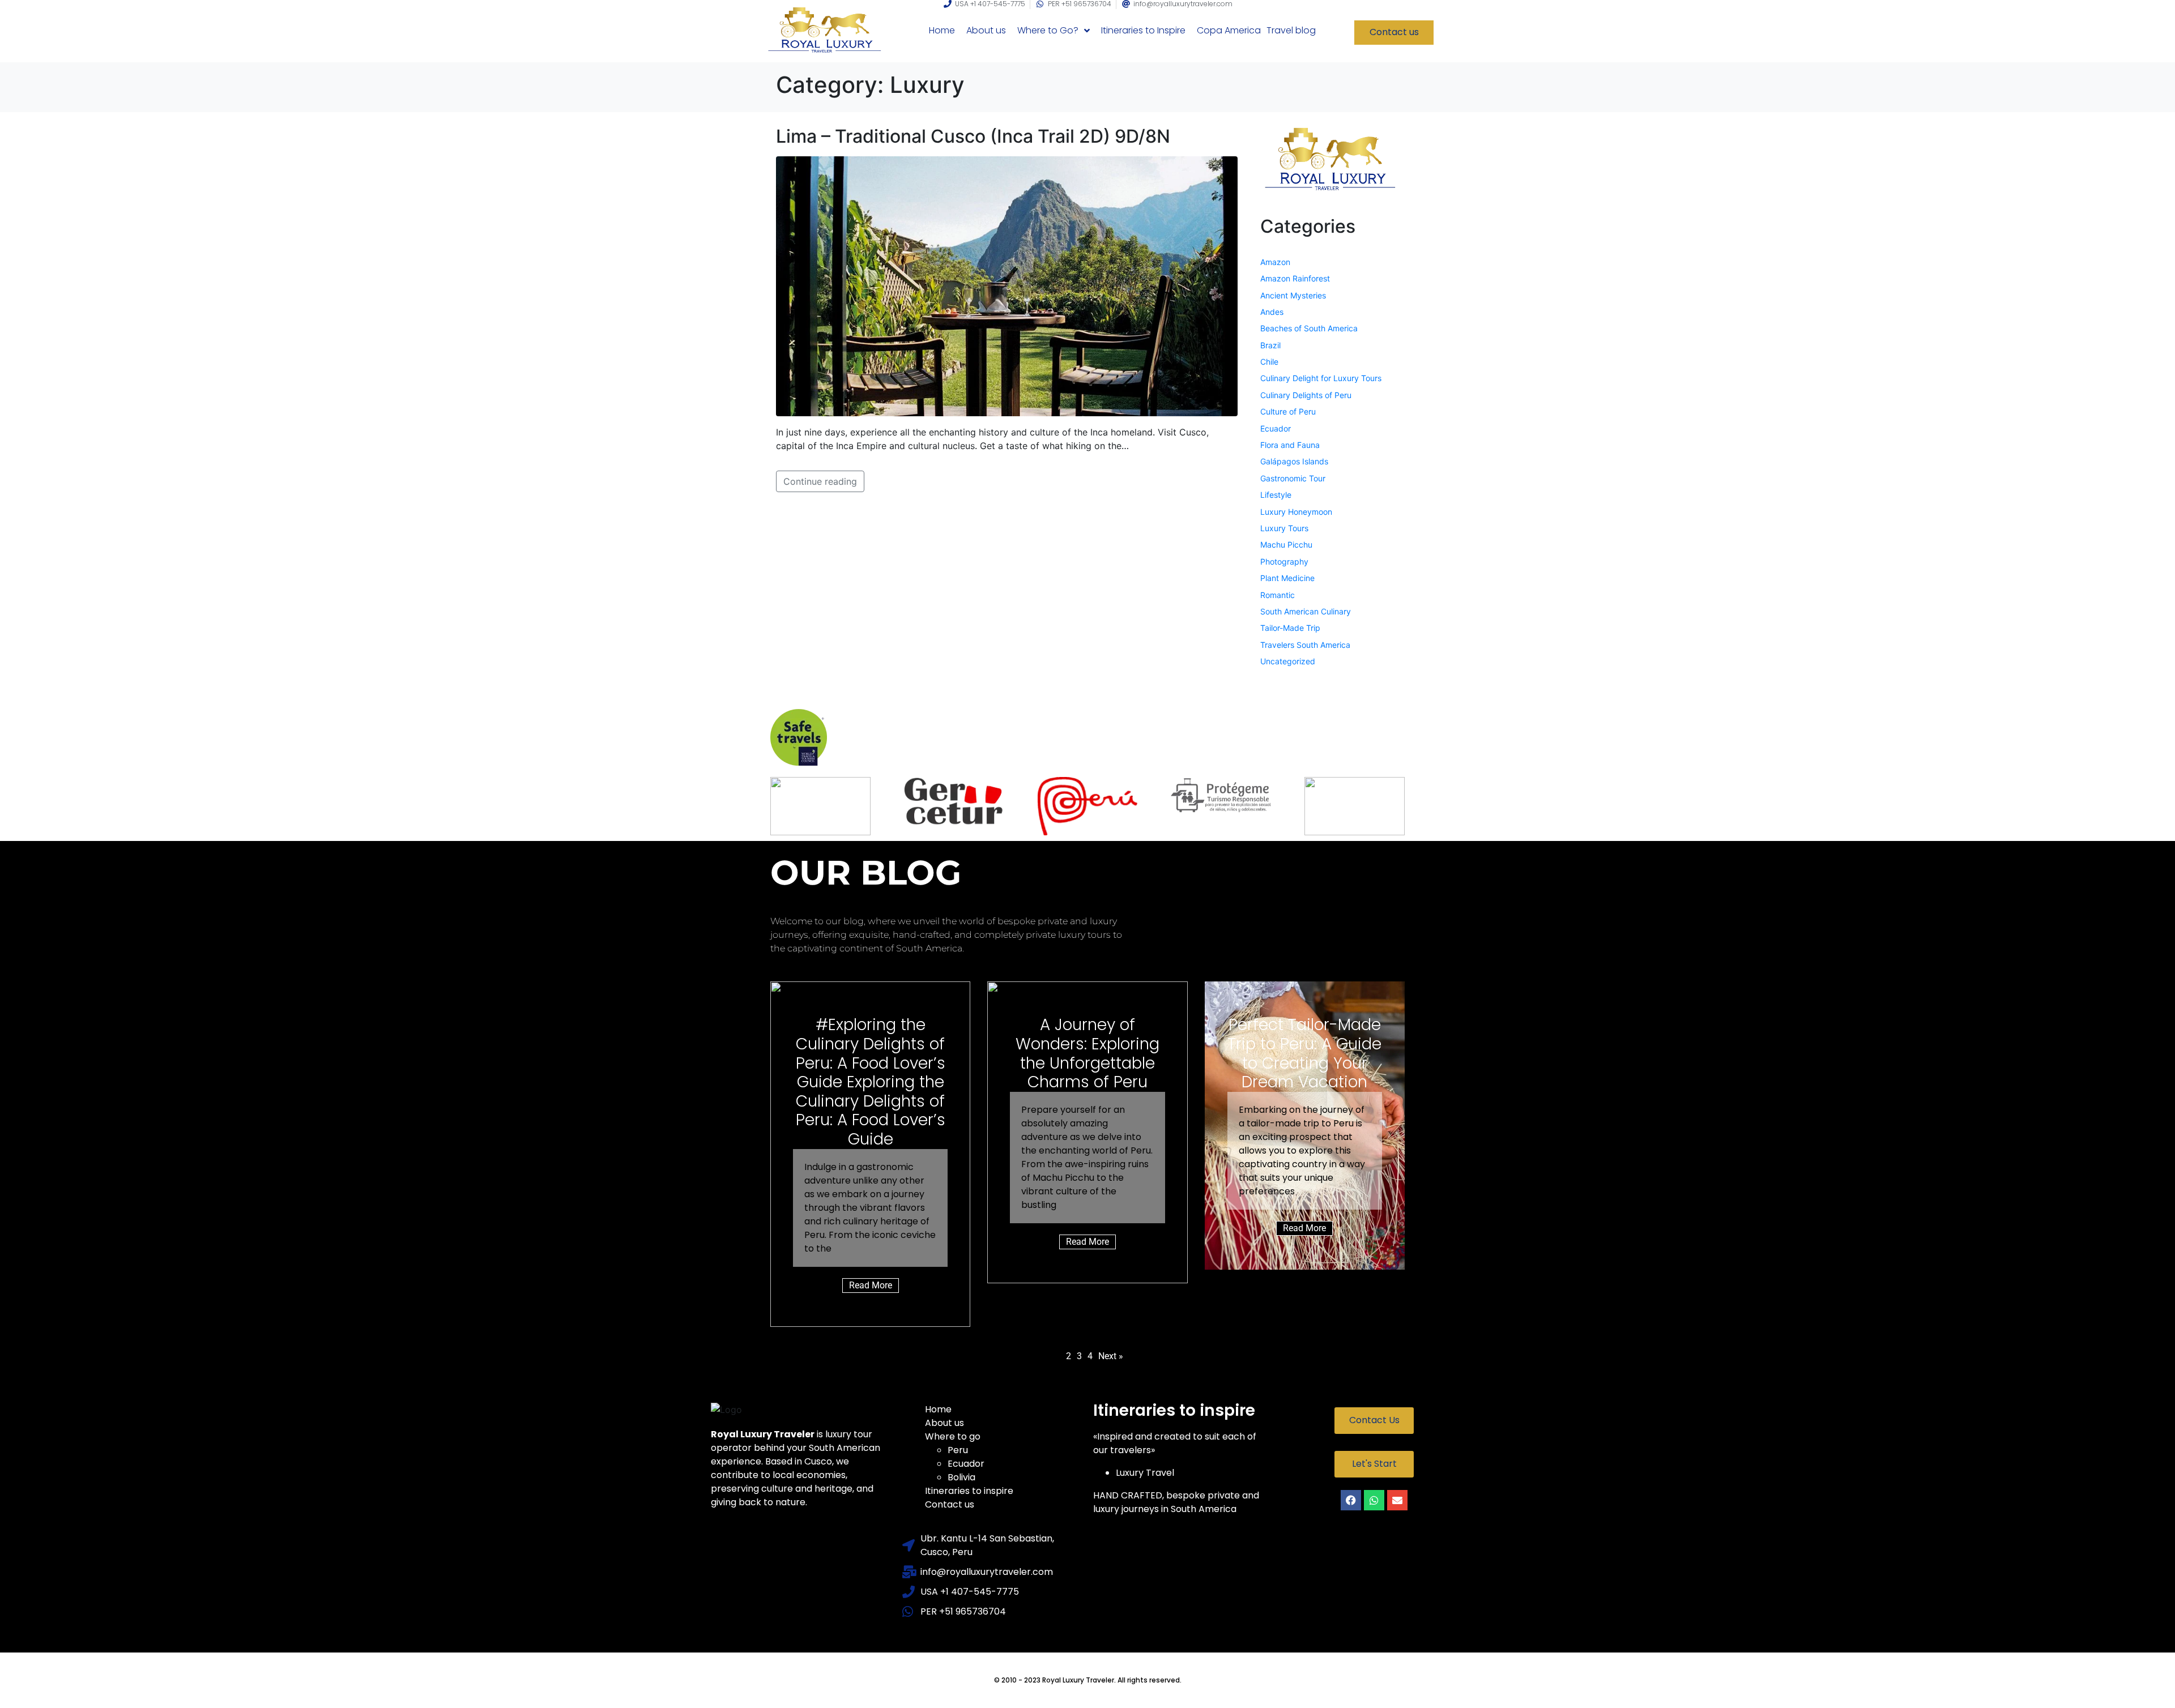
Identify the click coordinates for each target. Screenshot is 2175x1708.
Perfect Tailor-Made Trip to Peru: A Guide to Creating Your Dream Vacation (1304, 1053)
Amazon (1275, 262)
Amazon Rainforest (1295, 278)
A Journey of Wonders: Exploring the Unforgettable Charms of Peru (1087, 1053)
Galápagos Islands (1294, 461)
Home (938, 1409)
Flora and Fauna (1290, 445)
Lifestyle (1276, 495)
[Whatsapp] (1374, 1500)
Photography (1284, 561)
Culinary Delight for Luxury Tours (1321, 378)
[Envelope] (1397, 1500)
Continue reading (820, 481)
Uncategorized (1288, 661)
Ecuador (1276, 428)
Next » (1111, 1356)
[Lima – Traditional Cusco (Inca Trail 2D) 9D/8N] (1007, 285)
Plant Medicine (1287, 578)
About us (944, 1423)
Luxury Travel (1145, 1473)
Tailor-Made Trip (1290, 628)
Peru (958, 1450)
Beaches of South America (1309, 328)
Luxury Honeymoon (1296, 512)
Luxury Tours (1284, 528)
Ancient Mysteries (1293, 295)
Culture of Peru (1288, 411)
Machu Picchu (1286, 545)
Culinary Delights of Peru (1306, 395)
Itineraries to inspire (969, 1491)
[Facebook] (1351, 1500)
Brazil (1270, 345)
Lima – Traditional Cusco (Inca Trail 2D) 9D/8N (973, 136)
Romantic (1278, 595)
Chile (1269, 362)
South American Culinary (1306, 611)
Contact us (950, 1504)
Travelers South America (1305, 645)
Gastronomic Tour (1293, 478)
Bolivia (961, 1477)
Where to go (953, 1436)
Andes (1272, 312)
